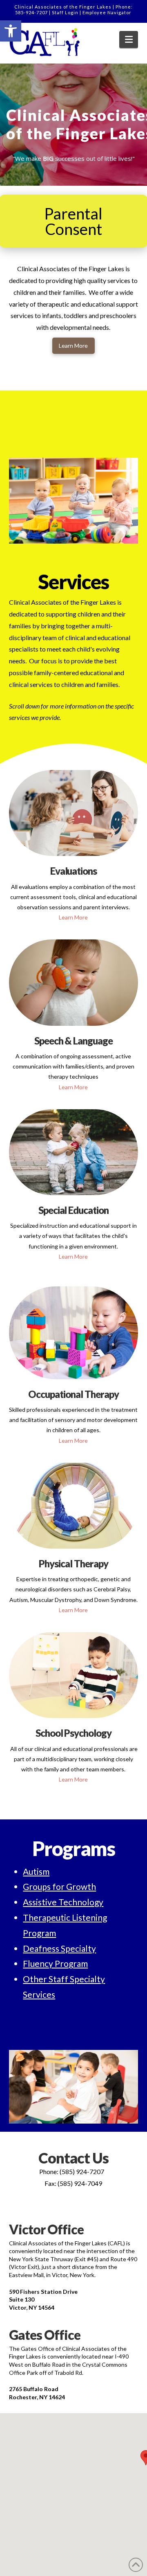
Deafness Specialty (59, 1948)
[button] (11, 31)
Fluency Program (55, 1963)
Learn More (73, 917)
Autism (36, 1871)
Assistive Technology (63, 1902)
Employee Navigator (107, 12)
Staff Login (65, 12)
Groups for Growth (59, 1886)
